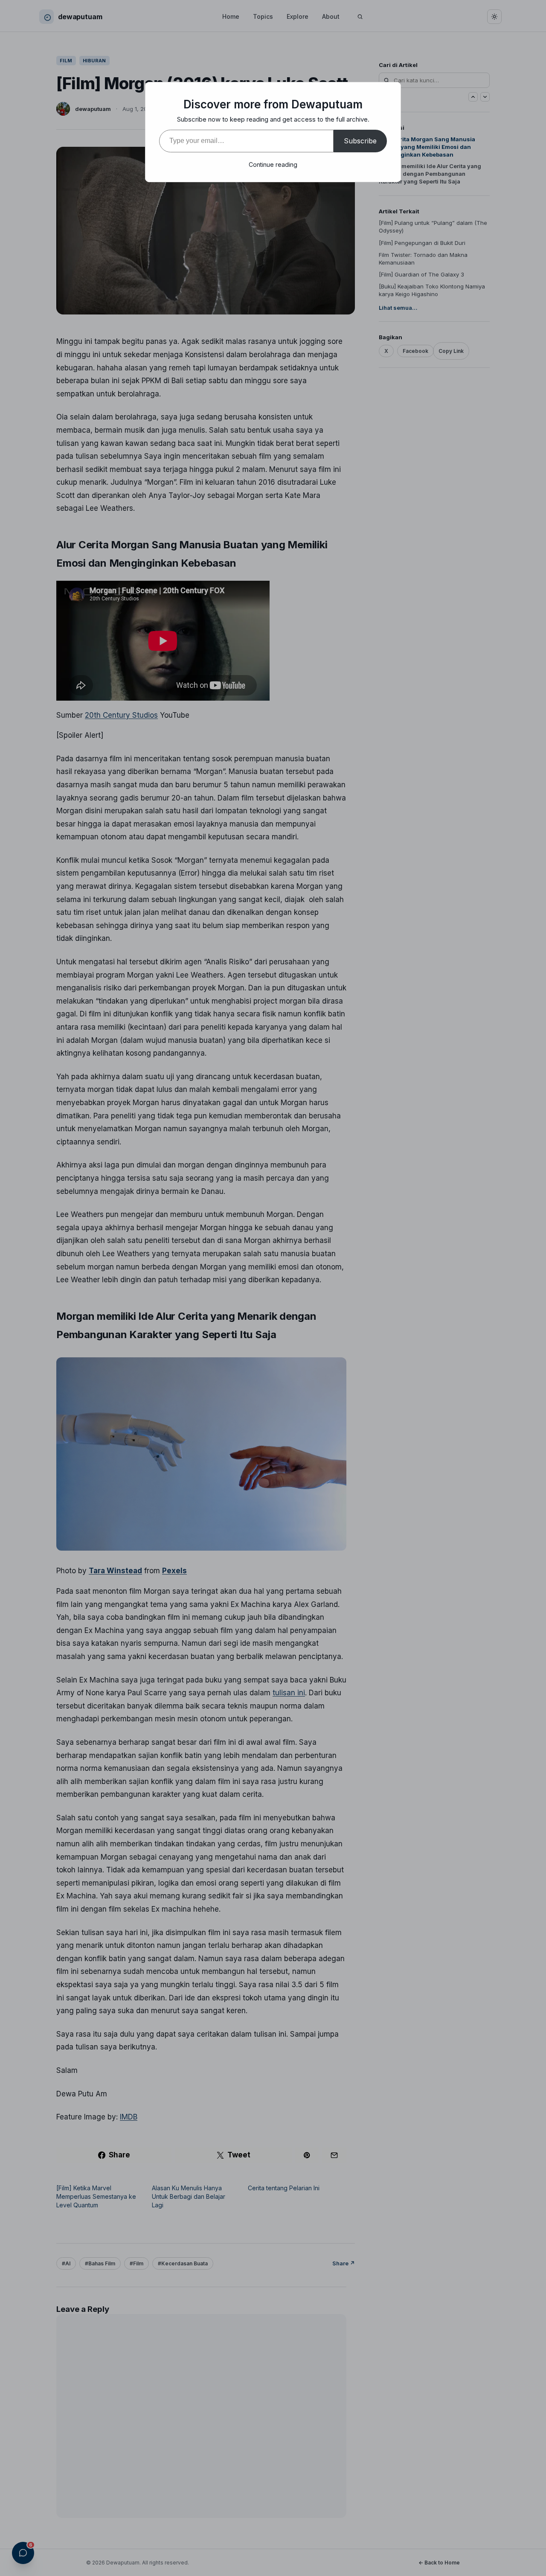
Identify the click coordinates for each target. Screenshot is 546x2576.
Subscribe (360, 141)
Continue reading (273, 164)
